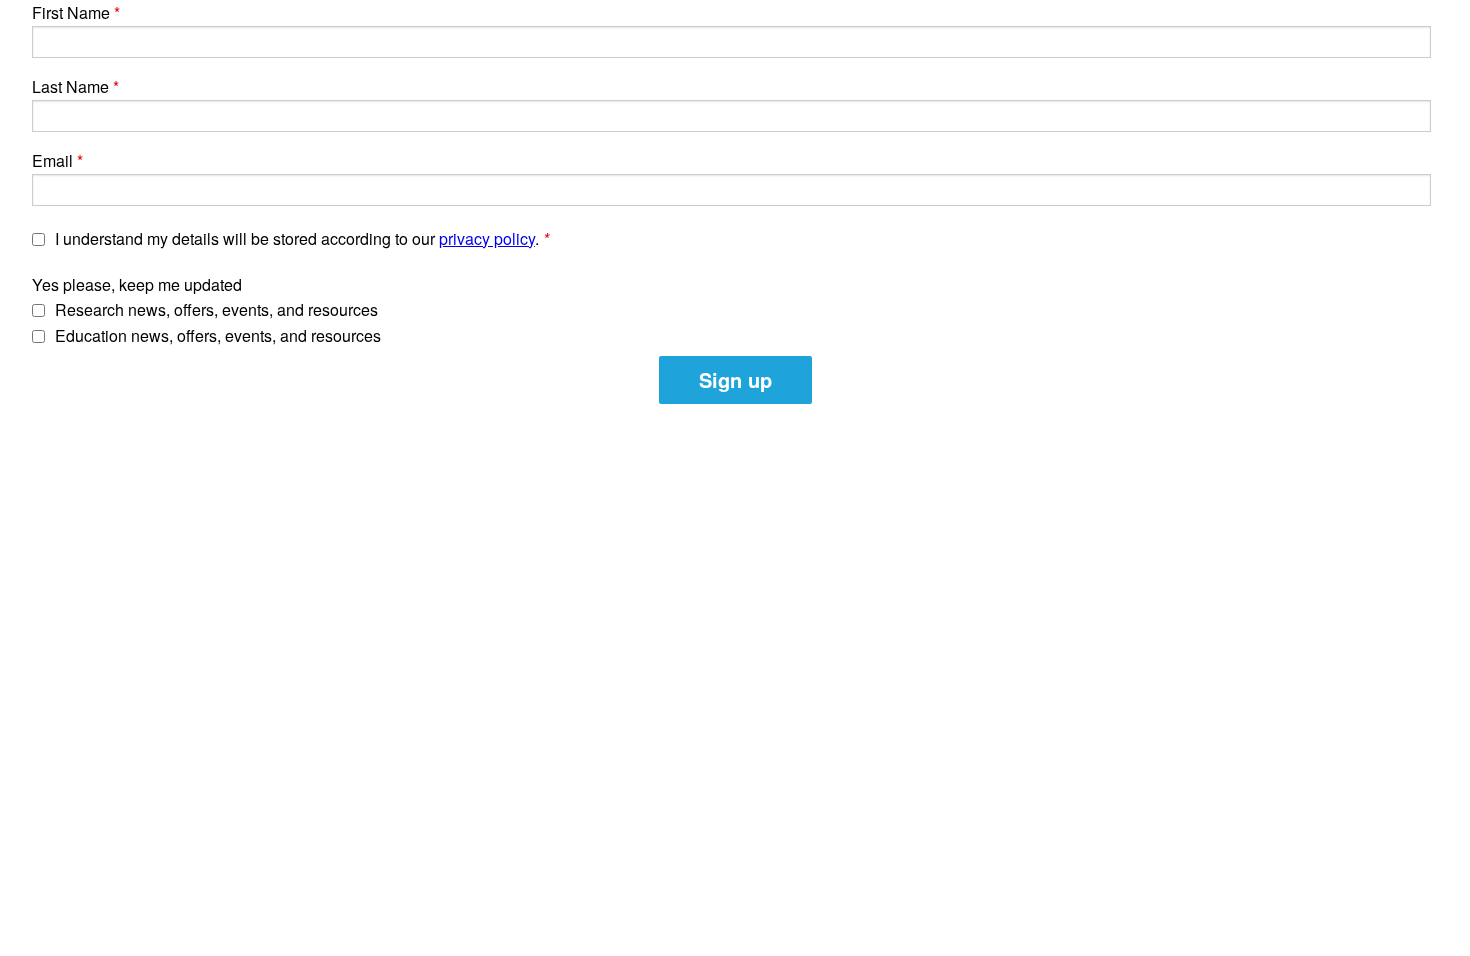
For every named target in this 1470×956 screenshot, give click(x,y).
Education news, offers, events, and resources (218, 335)
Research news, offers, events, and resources (216, 309)
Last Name (70, 86)
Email (52, 160)
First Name (71, 12)
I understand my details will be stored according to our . (302, 238)
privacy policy (487, 238)
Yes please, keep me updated (137, 284)
